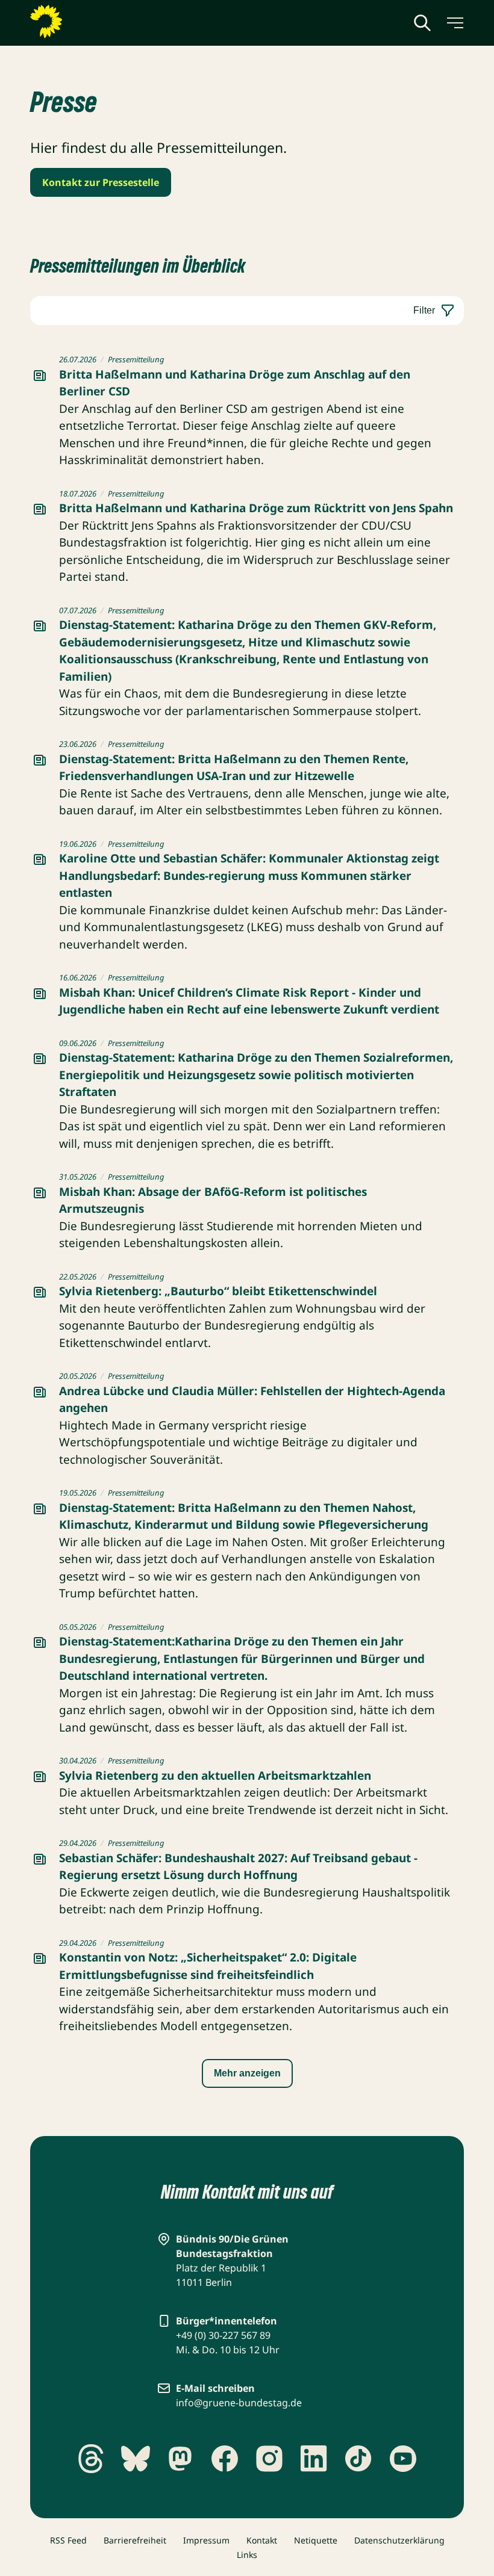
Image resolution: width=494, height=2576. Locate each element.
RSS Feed (68, 2540)
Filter (424, 310)
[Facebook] (225, 2459)
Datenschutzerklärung (399, 2540)
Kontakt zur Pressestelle (101, 182)
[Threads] (91, 2459)
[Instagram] (269, 2459)
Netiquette (316, 2540)
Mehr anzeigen (247, 2073)
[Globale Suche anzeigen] (422, 23)
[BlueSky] (136, 2459)
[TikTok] (358, 2459)
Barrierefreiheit (135, 2540)
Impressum (206, 2540)
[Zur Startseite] (75, 22)
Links (247, 2555)
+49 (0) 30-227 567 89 (223, 2335)
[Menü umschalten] (454, 23)
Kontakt (262, 2540)
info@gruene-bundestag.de (239, 2403)
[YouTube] (403, 2459)
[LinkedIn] (314, 2459)
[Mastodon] (180, 2459)
